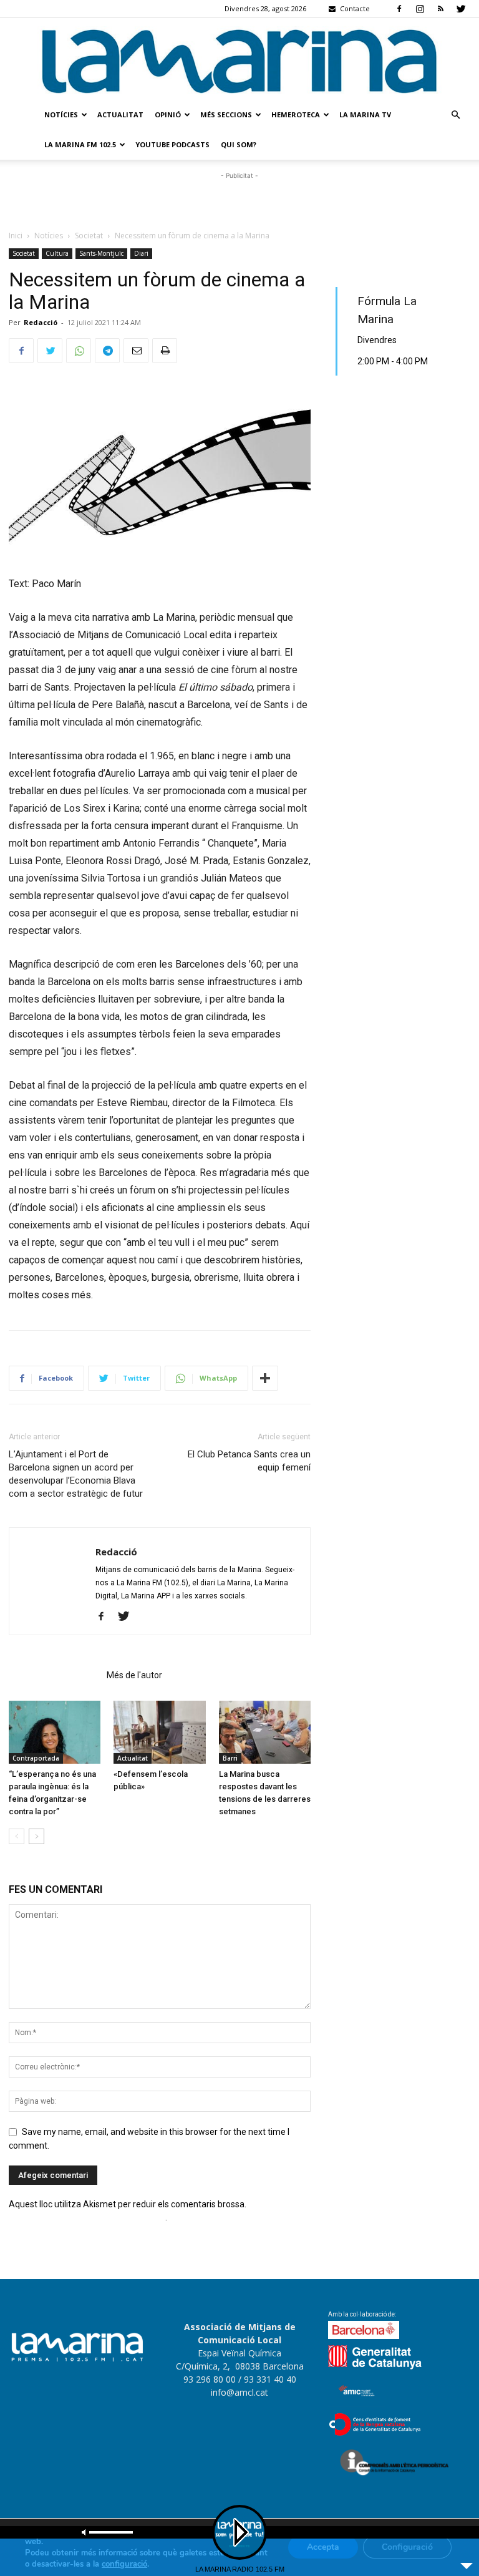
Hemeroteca (296, 114)
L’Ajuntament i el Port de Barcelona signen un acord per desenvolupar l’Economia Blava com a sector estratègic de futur (76, 1474)
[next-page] (36, 1836)
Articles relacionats (54, 1675)
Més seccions (226, 114)
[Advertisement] (239, 201)
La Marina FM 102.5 (80, 144)
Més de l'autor (134, 1675)
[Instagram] (420, 9)
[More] (265, 1378)
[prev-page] (17, 1836)
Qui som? (239, 144)
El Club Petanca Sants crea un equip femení (249, 1461)
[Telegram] (107, 351)
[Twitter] (461, 9)
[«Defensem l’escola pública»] (159, 1732)
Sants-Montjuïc (101, 253)
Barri (230, 1758)
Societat (89, 236)
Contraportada (36, 1758)
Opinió (168, 114)
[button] (455, 115)
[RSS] (440, 9)
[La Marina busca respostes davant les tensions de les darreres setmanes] (265, 1732)
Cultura (57, 253)
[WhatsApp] (79, 351)
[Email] (136, 351)
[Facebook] (399, 9)
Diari (141, 253)
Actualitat (120, 114)
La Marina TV (365, 114)
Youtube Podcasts (172, 144)
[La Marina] (239, 59)
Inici (16, 236)
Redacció (41, 322)
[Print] (165, 351)
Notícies (61, 114)
